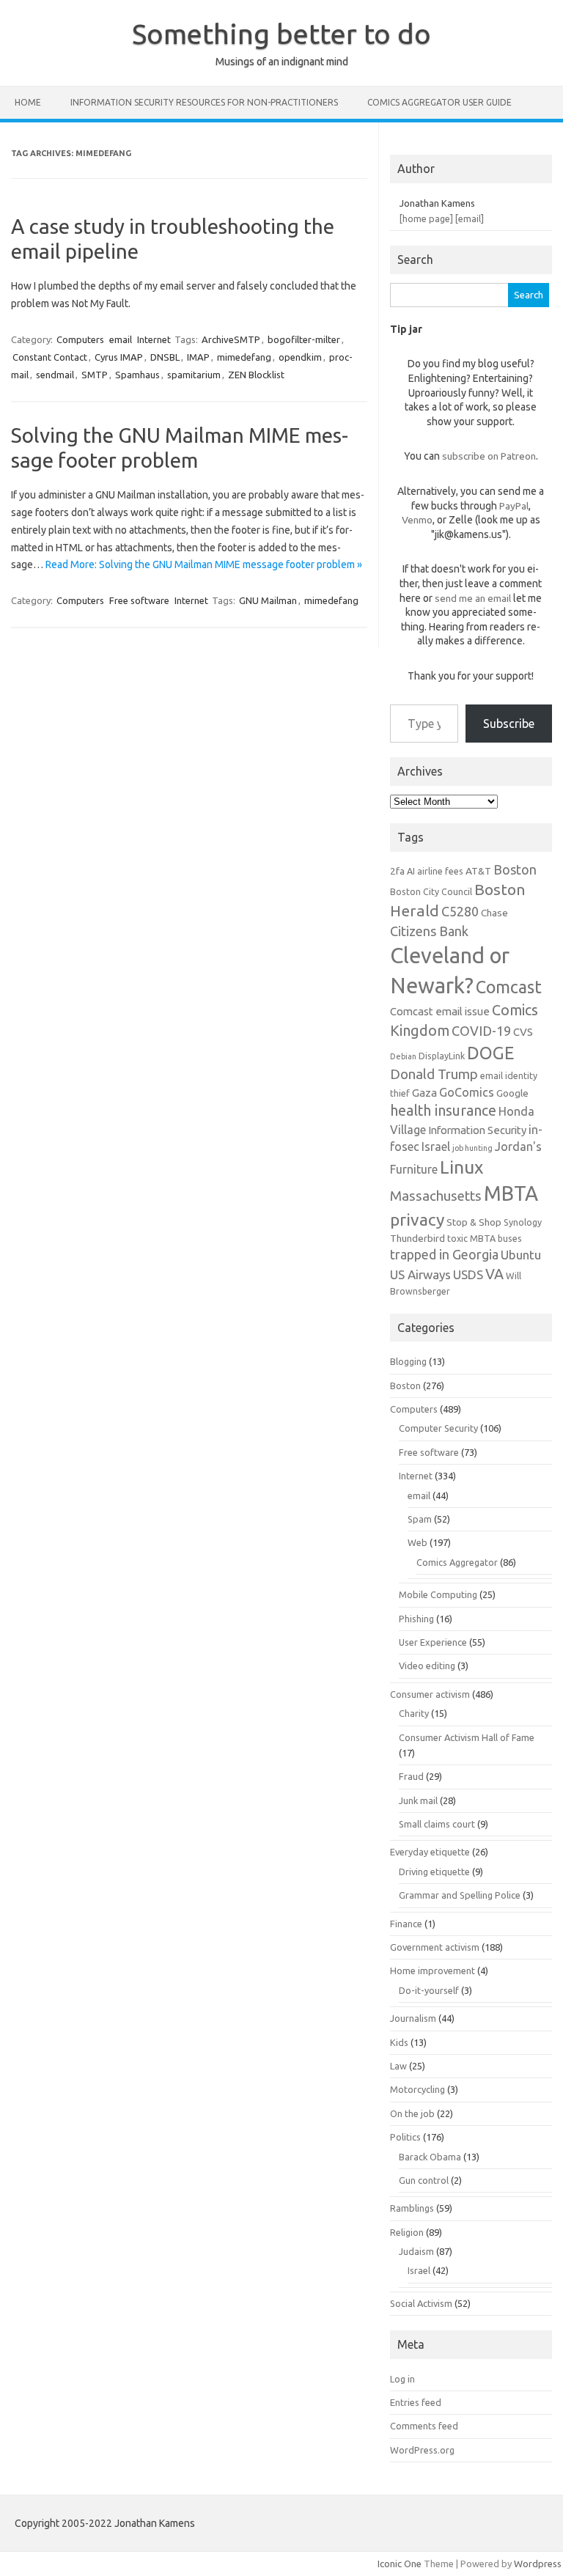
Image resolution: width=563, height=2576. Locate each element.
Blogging (408, 1361)
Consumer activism (430, 1694)
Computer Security (438, 1428)
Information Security (477, 1130)
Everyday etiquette (430, 1852)
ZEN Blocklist (256, 375)
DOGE (490, 1053)
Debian (403, 1056)
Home (28, 102)
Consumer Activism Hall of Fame (467, 1737)
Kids (399, 2042)
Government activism (435, 1947)
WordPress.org (422, 2450)
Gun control (424, 2180)
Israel (436, 1147)
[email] (470, 218)
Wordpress (538, 2564)
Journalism (413, 2018)
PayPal (514, 506)
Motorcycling (417, 2089)
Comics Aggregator (457, 1562)
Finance (406, 1924)
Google (512, 1093)
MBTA (511, 1193)
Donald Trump (434, 1074)
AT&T (478, 871)
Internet (154, 339)
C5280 (460, 911)
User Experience (433, 1642)
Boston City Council (431, 891)
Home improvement (433, 1970)
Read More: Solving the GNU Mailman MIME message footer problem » (204, 564)
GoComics (467, 1092)
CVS (523, 1032)
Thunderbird (417, 1238)
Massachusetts (436, 1196)
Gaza (424, 1093)
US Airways (420, 1274)
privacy (417, 1219)
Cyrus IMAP (119, 357)
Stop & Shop (474, 1222)
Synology (523, 1222)
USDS (468, 1274)
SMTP (95, 375)
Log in (402, 2379)
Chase (494, 913)
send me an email (473, 598)
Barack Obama (430, 2157)
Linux (461, 1167)
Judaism (416, 2251)
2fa (397, 871)
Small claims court (437, 1824)
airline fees (440, 871)
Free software (139, 600)
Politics (405, 2137)
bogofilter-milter (304, 339)
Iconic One (400, 2564)
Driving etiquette (434, 1872)
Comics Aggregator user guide (439, 102)
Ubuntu (521, 1255)
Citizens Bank (429, 931)
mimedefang (244, 357)
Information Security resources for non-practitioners (204, 102)
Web (417, 1542)
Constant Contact (50, 357)
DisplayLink (442, 1056)
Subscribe (509, 724)
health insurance (443, 1111)
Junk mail (418, 1800)
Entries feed (416, 2402)
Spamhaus (137, 375)
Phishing (416, 1619)
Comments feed (424, 2426)
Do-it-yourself (429, 1990)
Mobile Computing (438, 1594)
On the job (412, 2113)
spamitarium (194, 375)
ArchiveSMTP (231, 339)
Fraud (411, 1776)
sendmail (55, 375)
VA (494, 1274)
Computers (80, 339)
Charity (414, 1713)
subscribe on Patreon (489, 456)
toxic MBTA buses (485, 1238)
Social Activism (421, 2303)
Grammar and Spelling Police (460, 1895)
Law (398, 2066)
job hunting (472, 1148)
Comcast (509, 987)
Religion (407, 2232)
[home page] (426, 218)
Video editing (427, 1666)
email (121, 339)
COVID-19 (481, 1031)
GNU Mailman (268, 600)
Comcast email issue (440, 1011)
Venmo (417, 520)
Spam (420, 1519)
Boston (515, 869)
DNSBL (165, 357)
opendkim (300, 357)
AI (411, 871)
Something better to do (281, 34)
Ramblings (412, 2208)
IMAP (198, 357)
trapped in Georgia (444, 1254)
